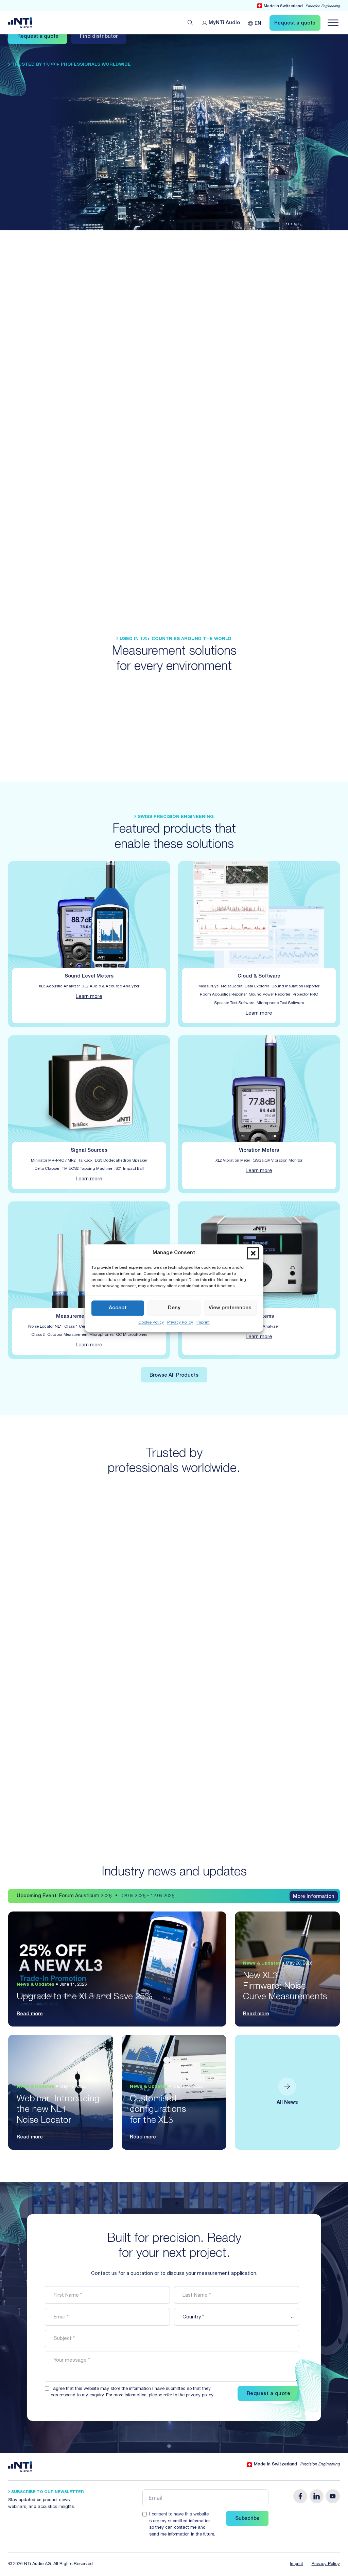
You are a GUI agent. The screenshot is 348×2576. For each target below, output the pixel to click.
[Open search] (190, 23)
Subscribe (247, 2519)
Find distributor (99, 37)
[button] (253, 1253)
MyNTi (224, 23)
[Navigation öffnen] (333, 23)
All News (287, 2103)
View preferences (230, 1308)
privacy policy (199, 2395)
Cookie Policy (151, 1323)
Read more (30, 2014)
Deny (174, 1308)
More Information (314, 1897)
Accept (118, 1308)
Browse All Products (174, 1376)
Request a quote (38, 37)
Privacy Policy (180, 1323)
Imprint (203, 1323)
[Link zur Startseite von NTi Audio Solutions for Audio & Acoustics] (20, 23)
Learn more (89, 997)
